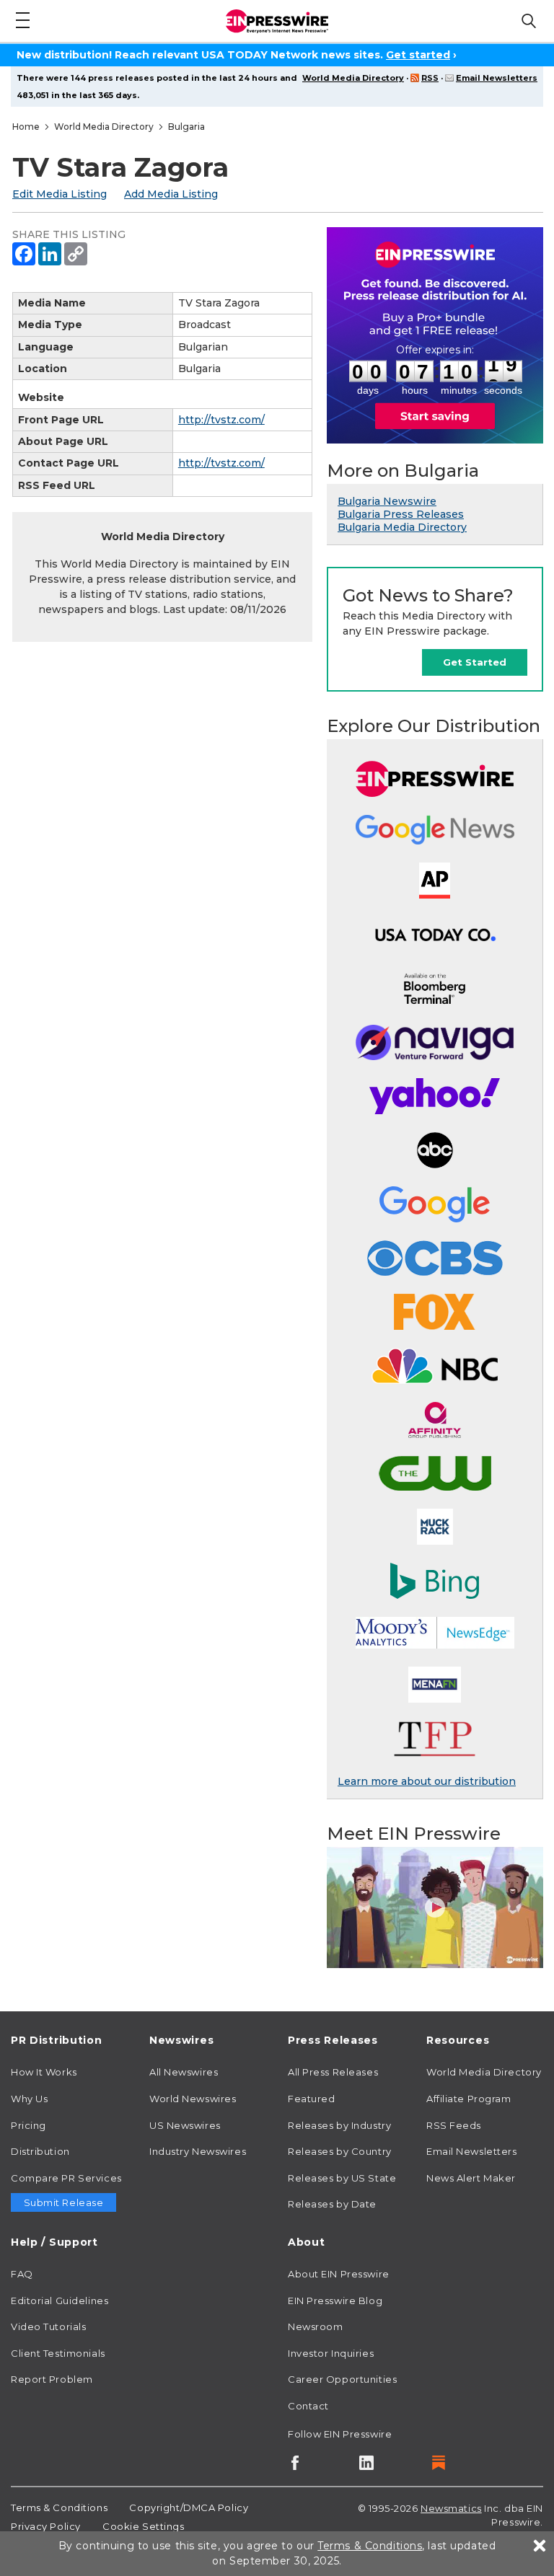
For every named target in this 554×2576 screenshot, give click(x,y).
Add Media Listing (171, 194)
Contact (308, 2406)
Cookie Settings (143, 2526)
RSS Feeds (454, 2125)
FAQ (22, 2274)
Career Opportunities (342, 2379)
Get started (418, 55)
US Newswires (185, 2125)
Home (26, 127)
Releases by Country (340, 2151)
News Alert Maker (471, 2178)
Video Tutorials (48, 2326)
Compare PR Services (66, 2178)
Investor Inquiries (331, 2353)
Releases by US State (342, 2178)
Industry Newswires (198, 2151)
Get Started (475, 662)
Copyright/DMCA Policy (189, 2507)
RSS (430, 78)
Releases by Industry (339, 2125)
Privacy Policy (46, 2526)
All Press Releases (333, 2072)
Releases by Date (332, 2204)
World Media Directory (353, 78)
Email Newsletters (497, 78)
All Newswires (184, 2072)
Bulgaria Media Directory (402, 527)
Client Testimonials (58, 2353)
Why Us (29, 2099)
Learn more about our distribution (427, 1781)
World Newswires (193, 2099)
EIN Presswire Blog (335, 2301)
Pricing (28, 2125)
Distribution (40, 2151)
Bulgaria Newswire (387, 501)
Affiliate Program (469, 2099)
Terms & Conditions (59, 2507)
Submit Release (64, 2202)
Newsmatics (451, 2508)
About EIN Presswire (339, 2274)
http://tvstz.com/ (221, 420)
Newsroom (315, 2326)
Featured (311, 2099)
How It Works (44, 2072)
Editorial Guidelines (60, 2301)
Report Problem (52, 2379)
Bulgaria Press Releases (401, 514)
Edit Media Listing (60, 194)
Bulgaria (186, 127)
